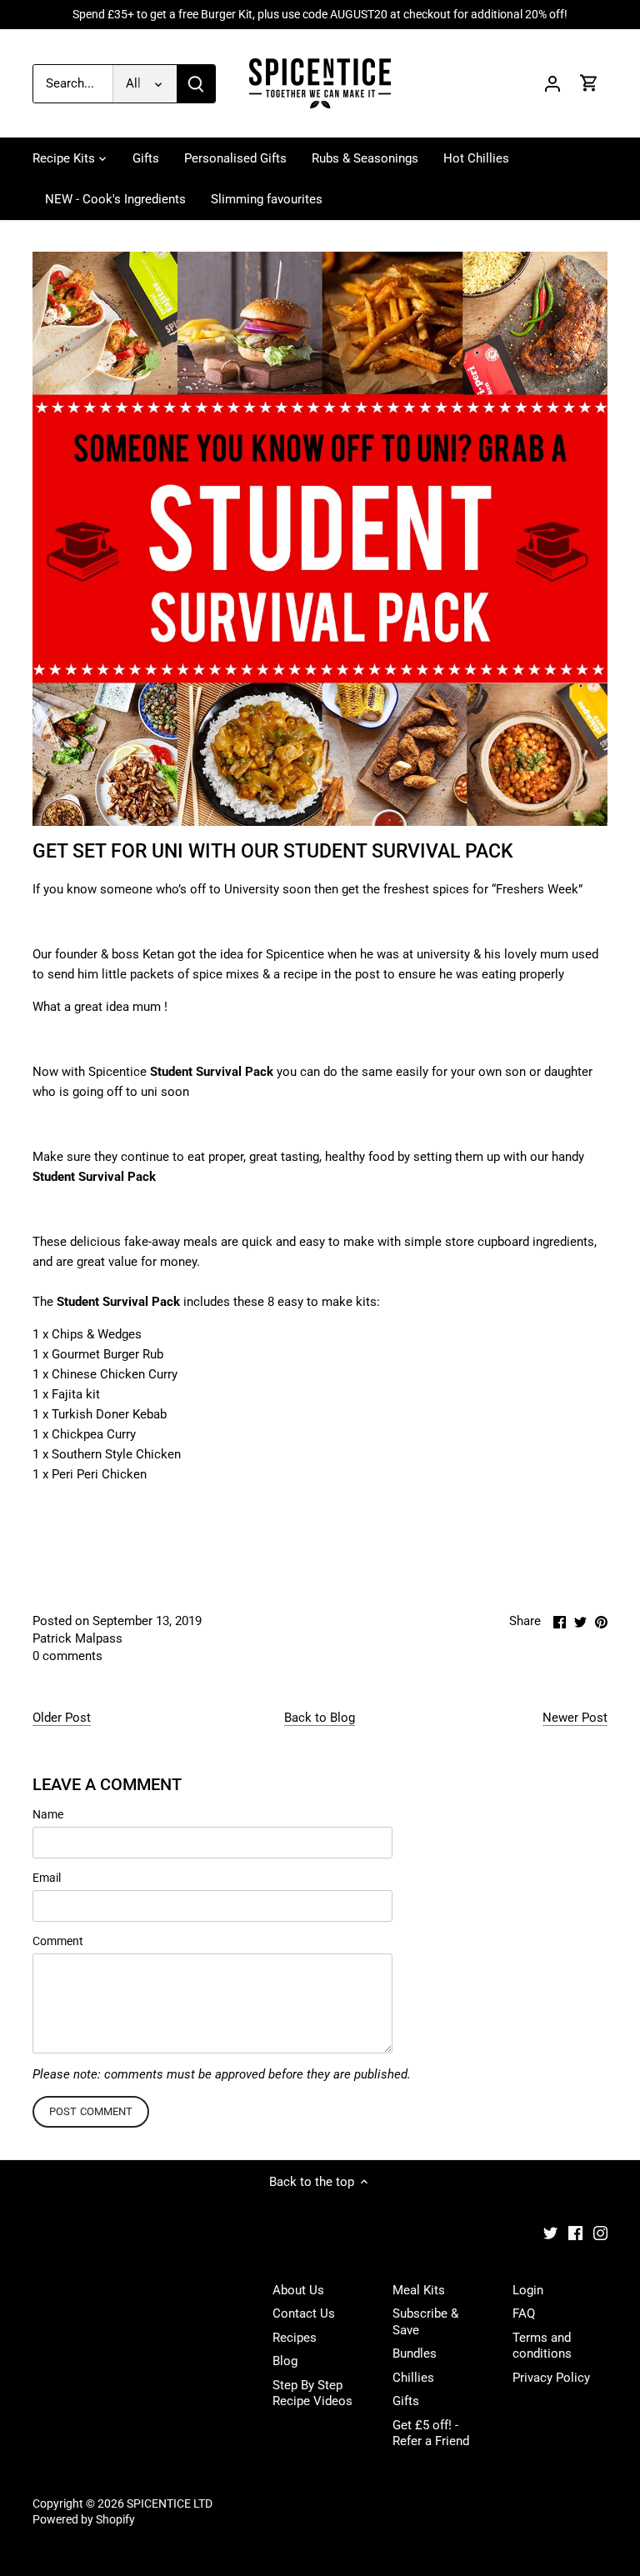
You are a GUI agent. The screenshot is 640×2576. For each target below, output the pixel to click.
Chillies (413, 2378)
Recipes (295, 2338)
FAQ (524, 2313)
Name (48, 1814)
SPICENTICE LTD (170, 2503)
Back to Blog (320, 1718)
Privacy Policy (551, 2378)
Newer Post (575, 1718)
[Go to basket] (589, 84)
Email (47, 1878)
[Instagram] (600, 2232)
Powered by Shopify (84, 2519)
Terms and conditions (542, 2346)
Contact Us (304, 2313)
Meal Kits (419, 2290)
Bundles (415, 2353)
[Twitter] (550, 2232)
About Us (298, 2290)
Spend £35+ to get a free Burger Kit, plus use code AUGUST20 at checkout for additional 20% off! (320, 14)
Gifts (406, 2401)
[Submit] (196, 84)
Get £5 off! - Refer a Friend (431, 2433)
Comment (58, 1941)
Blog (285, 2361)
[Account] (552, 84)
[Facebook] (575, 2232)
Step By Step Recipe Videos (312, 2393)
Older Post (62, 1718)
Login (528, 2290)
